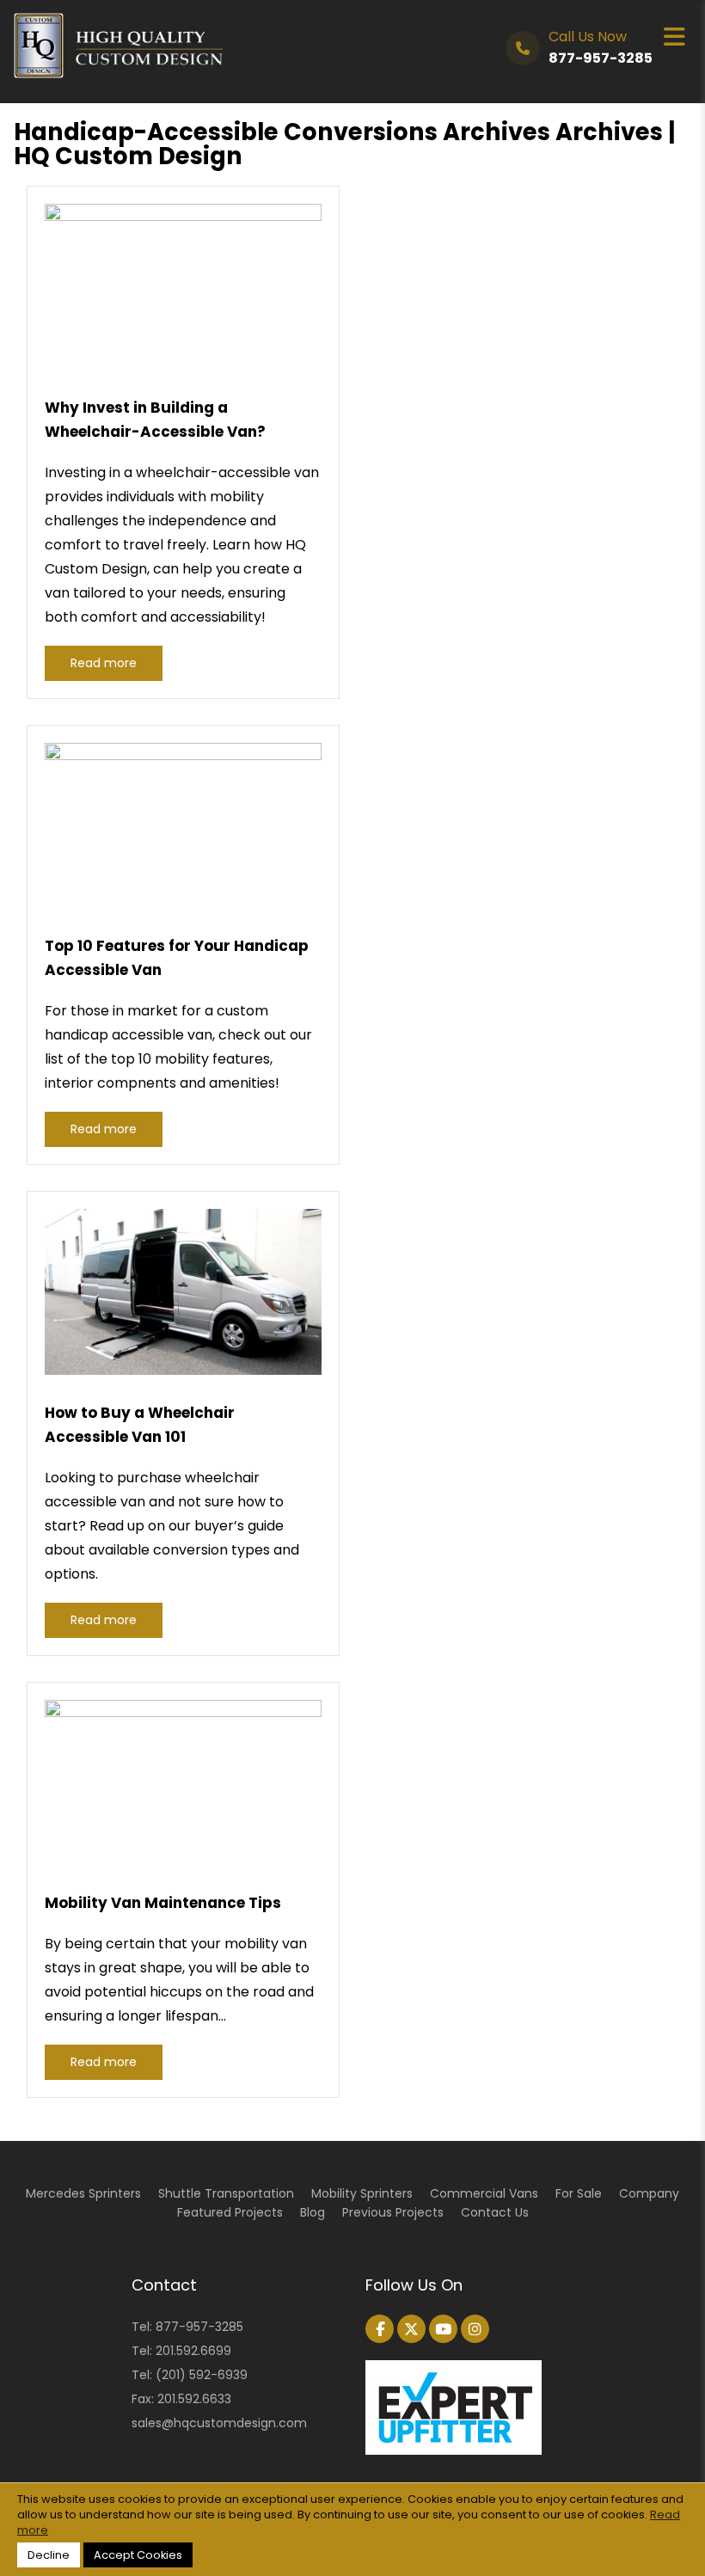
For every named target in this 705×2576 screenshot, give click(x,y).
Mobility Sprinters (362, 2193)
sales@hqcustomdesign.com (219, 2423)
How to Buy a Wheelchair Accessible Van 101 (140, 1425)
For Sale (579, 2193)
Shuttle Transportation (226, 2193)
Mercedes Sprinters (83, 2193)
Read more (104, 663)
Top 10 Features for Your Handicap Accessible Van (177, 958)
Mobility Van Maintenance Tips (163, 1903)
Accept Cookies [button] (138, 2555)
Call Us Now (601, 47)
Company (649, 2193)
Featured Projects (230, 2212)
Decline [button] (49, 2555)
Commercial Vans (484, 2193)
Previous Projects (393, 2212)
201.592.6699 (193, 2351)
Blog (313, 2212)
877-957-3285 (199, 2327)
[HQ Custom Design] (118, 25)
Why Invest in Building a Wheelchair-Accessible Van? (155, 420)
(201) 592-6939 (202, 2375)
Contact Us (495, 2212)
